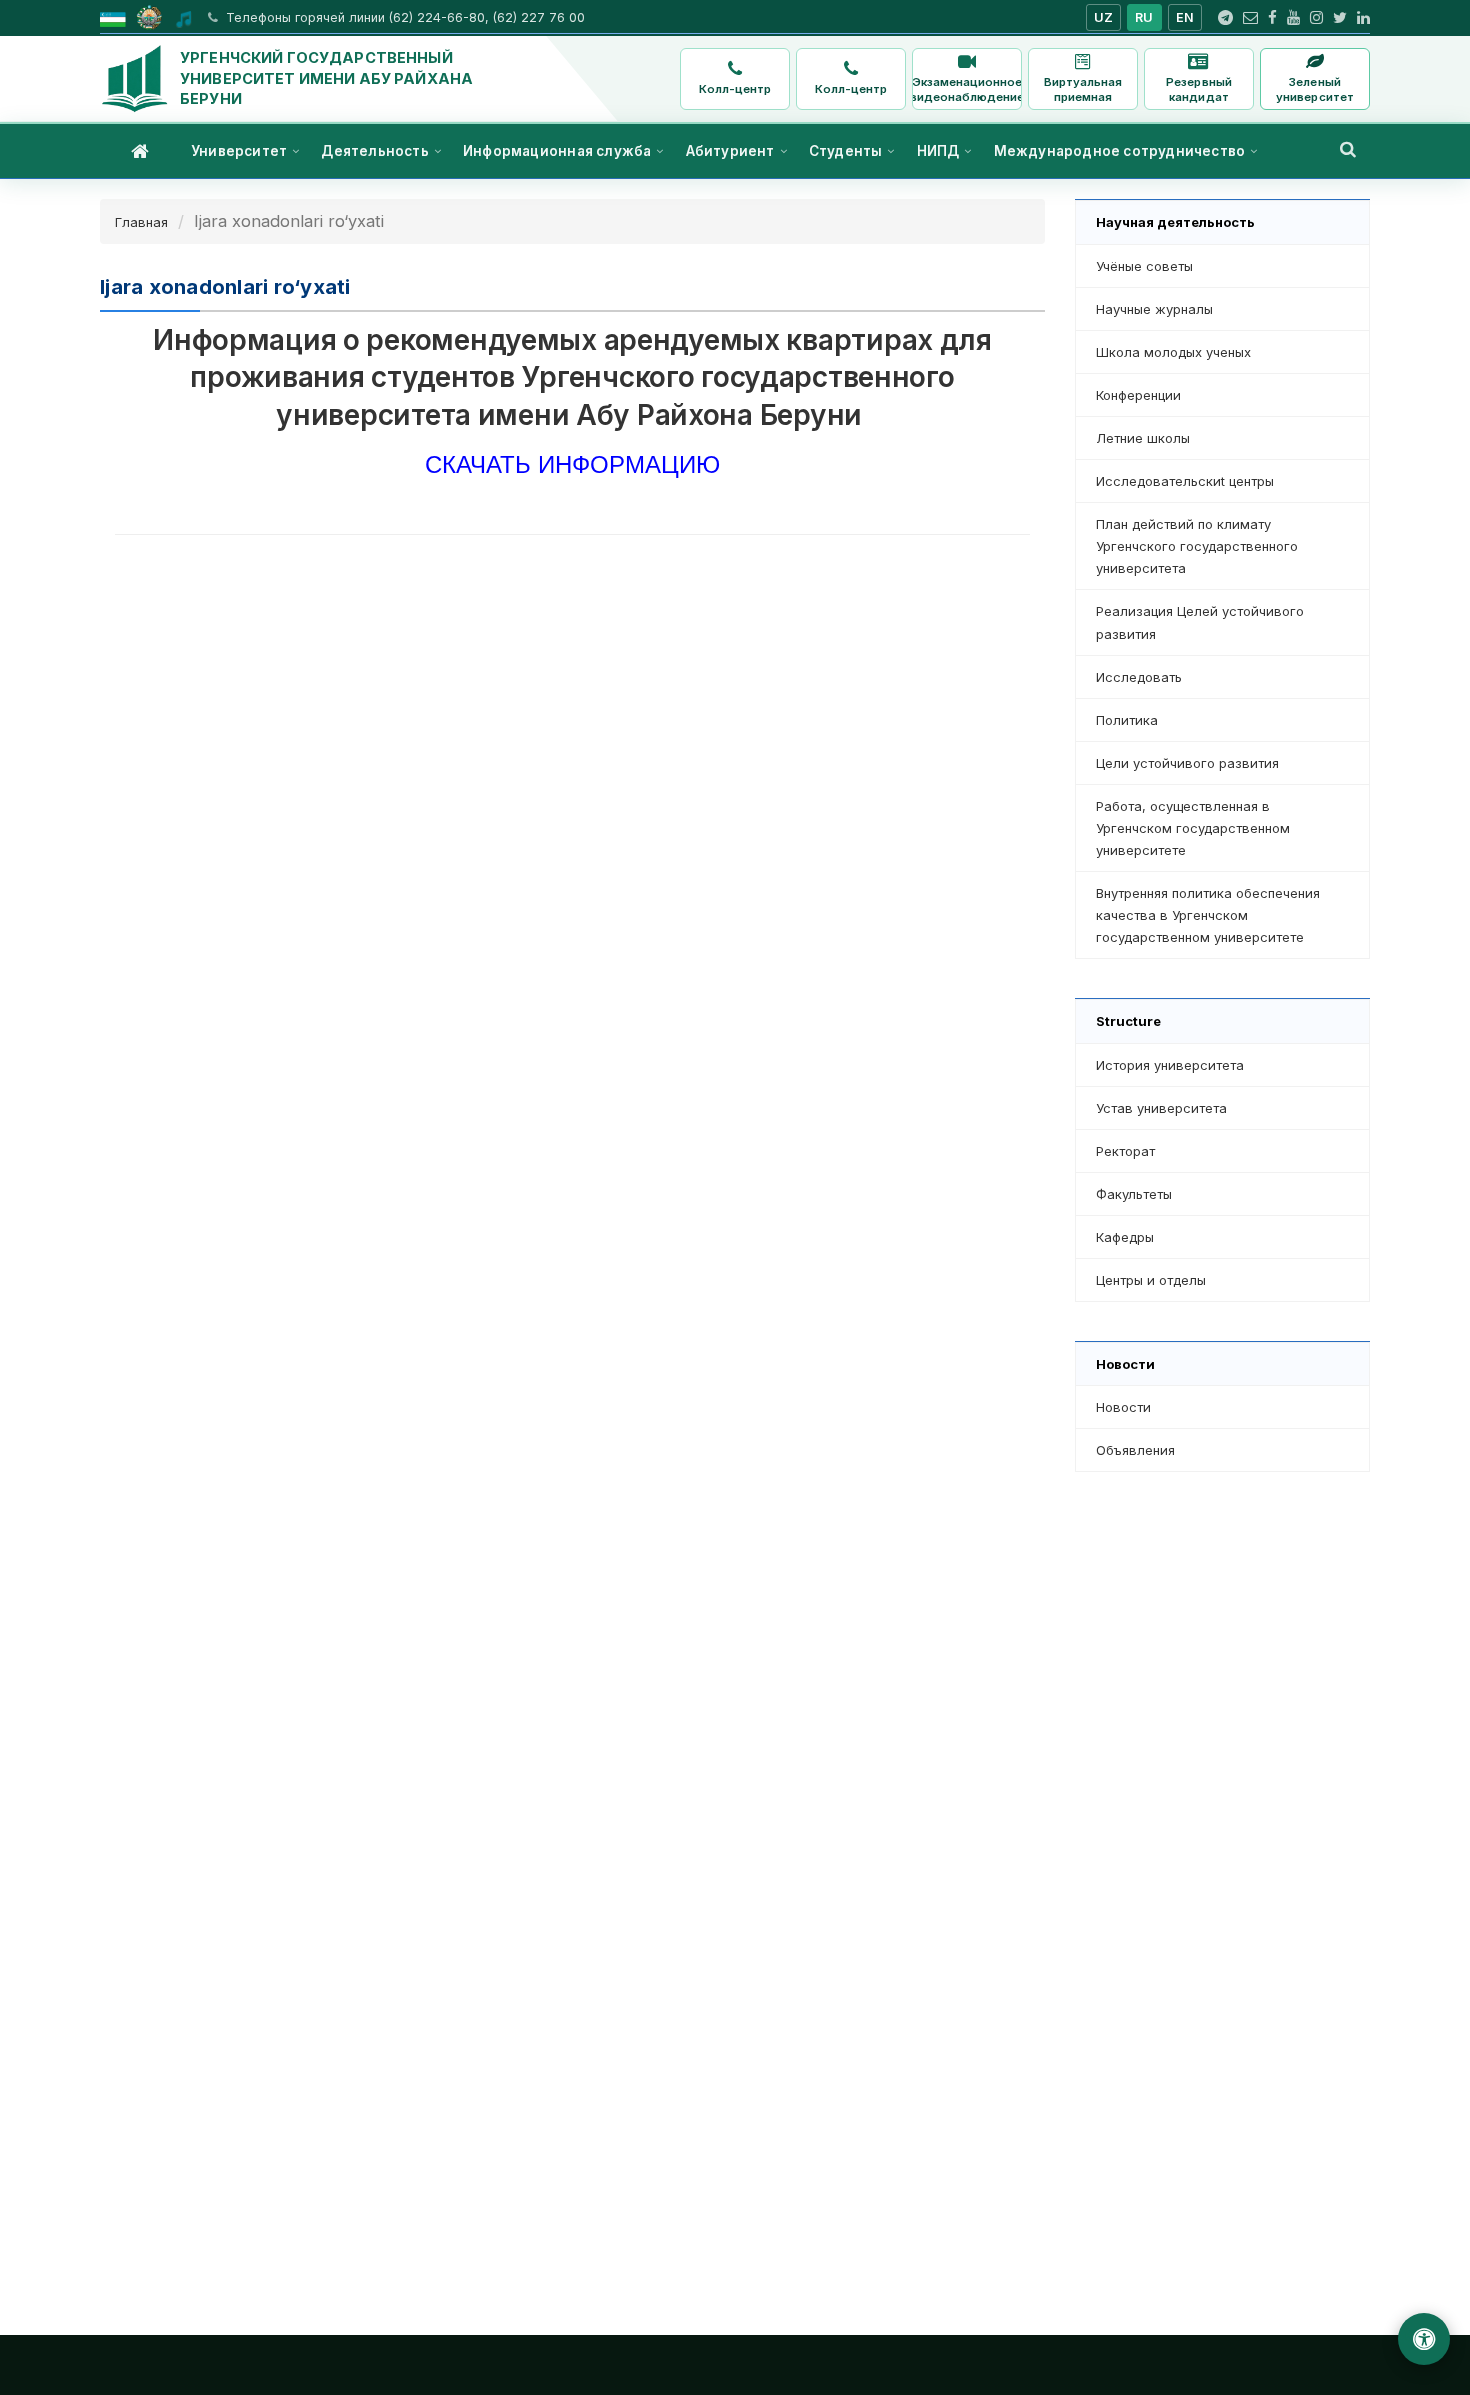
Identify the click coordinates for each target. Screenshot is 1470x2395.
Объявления (1135, 1450)
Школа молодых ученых (1173, 352)
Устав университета (1161, 1108)
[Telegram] (1225, 18)
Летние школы (1143, 438)
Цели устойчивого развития (1187, 763)
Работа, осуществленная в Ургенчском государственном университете (1193, 828)
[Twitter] (1340, 18)
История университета (1170, 1065)
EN (1185, 17)
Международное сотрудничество (1120, 151)
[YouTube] (1293, 18)
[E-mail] (1250, 18)
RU (1144, 17)
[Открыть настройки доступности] (1424, 2339)
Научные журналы (1154, 309)
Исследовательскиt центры (1185, 481)
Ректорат (1125, 1151)
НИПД (938, 151)
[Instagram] (1316, 18)
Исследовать (1139, 677)
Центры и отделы (1151, 1280)
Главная (141, 222)
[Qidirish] (1348, 149)
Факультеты (1134, 1194)
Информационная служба (557, 151)
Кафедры (1125, 1237)
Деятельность (374, 151)
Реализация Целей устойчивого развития (1200, 622)
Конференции (1138, 395)
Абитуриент (730, 151)
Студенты (846, 151)
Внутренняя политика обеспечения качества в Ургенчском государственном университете (1208, 915)
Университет (239, 151)
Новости (1123, 1407)
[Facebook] (1272, 18)
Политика (1127, 720)
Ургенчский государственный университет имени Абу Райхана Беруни (326, 78)
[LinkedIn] (1363, 18)
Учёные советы (1144, 266)
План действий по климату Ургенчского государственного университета (1197, 546)
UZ (1104, 17)
